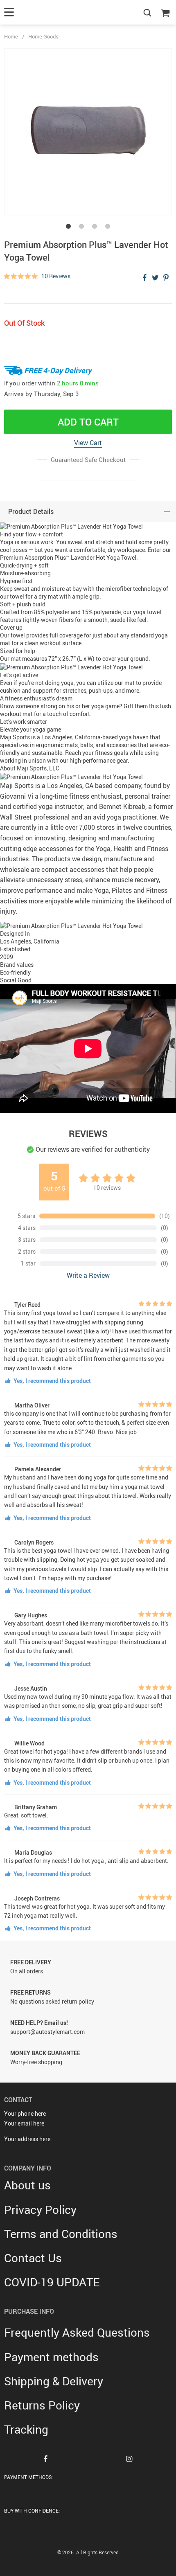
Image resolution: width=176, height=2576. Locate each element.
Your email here (24, 2123)
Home (11, 36)
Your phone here (25, 2113)
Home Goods (43, 36)
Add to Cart (88, 422)
